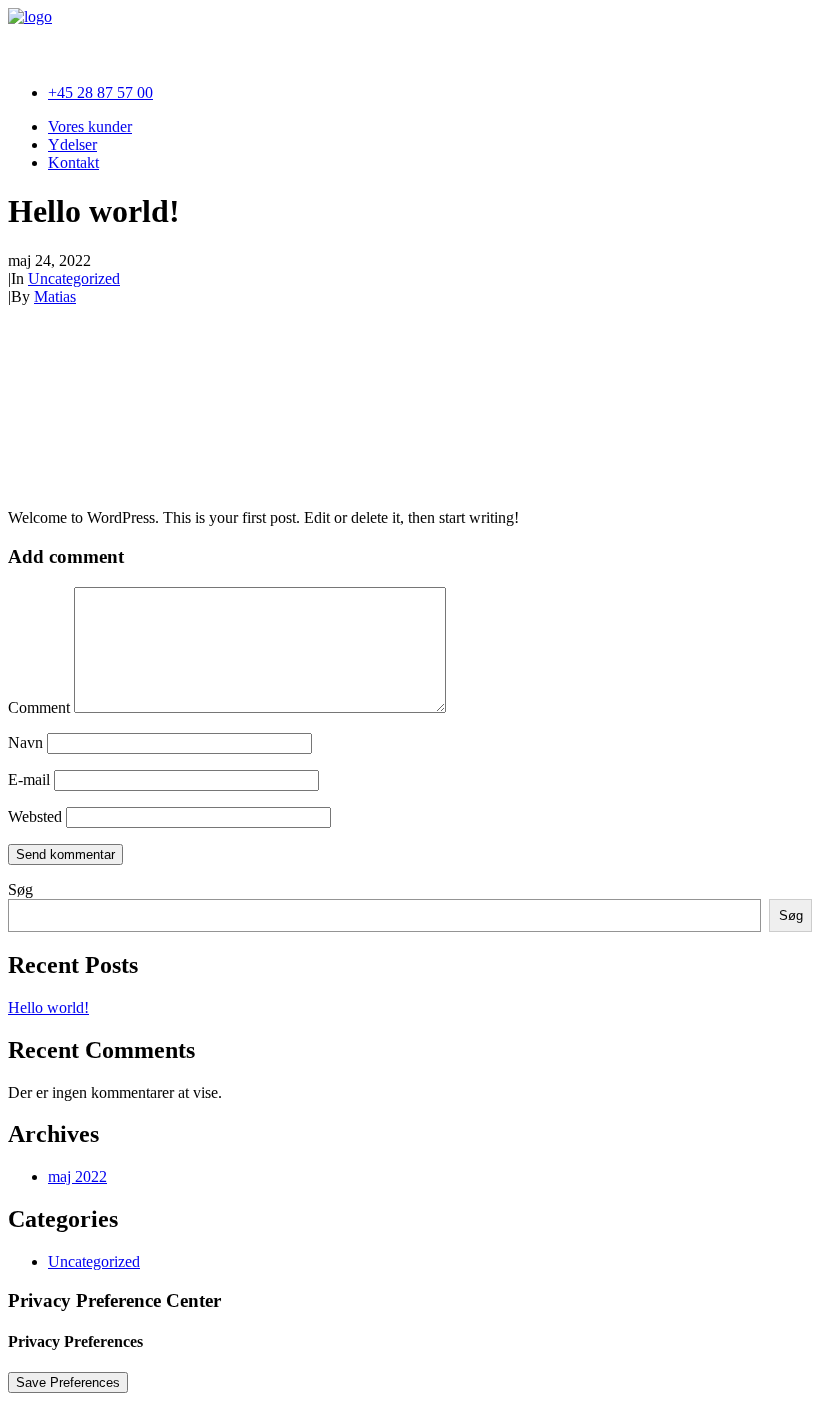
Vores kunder (90, 126)
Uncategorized (74, 278)
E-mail (29, 779)
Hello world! (48, 1007)
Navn (25, 742)
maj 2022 (77, 1176)
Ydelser (72, 144)
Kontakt (73, 162)
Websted (35, 816)
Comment (39, 707)
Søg (20, 889)
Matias (55, 296)
